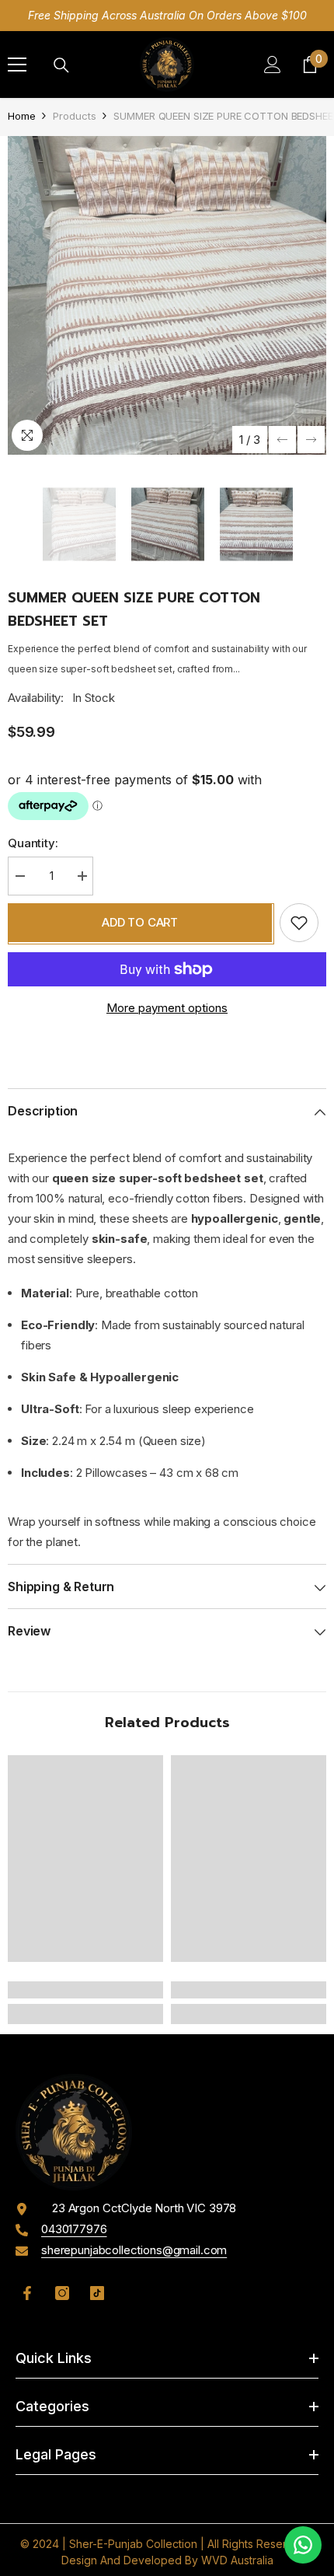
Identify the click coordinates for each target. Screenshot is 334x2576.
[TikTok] (97, 2293)
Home (21, 116)
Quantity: (33, 843)
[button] (282, 440)
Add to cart (140, 922)
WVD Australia (237, 2560)
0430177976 (74, 2229)
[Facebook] (27, 2293)
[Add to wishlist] (299, 923)
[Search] (61, 65)
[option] (167, 295)
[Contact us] (303, 2545)
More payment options (167, 1008)
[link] (85, 1990)
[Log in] (273, 65)
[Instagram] (62, 2293)
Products (74, 116)
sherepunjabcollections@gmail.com (134, 2250)
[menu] (17, 65)
